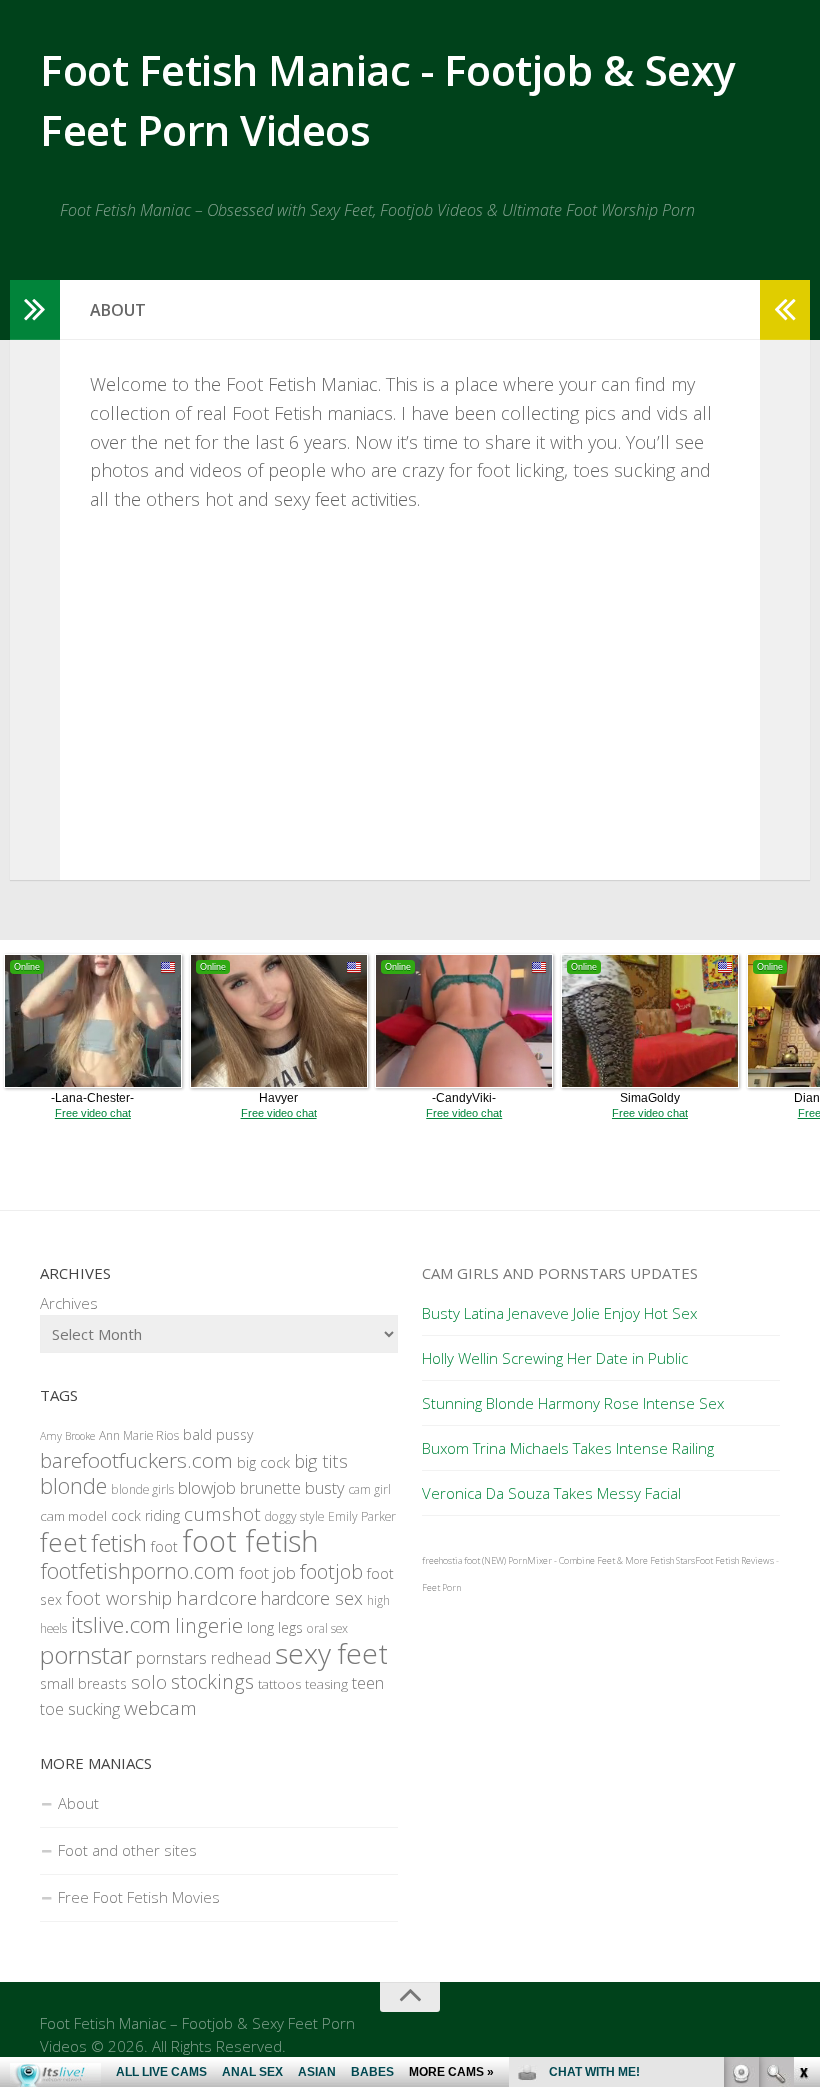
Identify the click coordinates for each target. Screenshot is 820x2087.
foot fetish (250, 1541)
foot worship (119, 1597)
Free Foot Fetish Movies (139, 1897)
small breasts (83, 1683)
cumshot (222, 1514)
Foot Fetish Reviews (734, 1560)
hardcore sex (312, 1598)
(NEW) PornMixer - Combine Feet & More (565, 1560)
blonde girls (142, 1489)
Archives (69, 1303)
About (78, 1803)
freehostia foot (451, 1560)
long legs (275, 1627)
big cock (263, 1462)
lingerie (209, 1625)
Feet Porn (441, 1587)
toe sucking (80, 1709)
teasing (326, 1684)
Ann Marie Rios (139, 1435)
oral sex (327, 1628)
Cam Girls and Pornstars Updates (560, 1273)
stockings (212, 1681)
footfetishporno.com (137, 1570)
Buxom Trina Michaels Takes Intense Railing (568, 1448)
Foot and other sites (127, 1850)
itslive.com (121, 1624)
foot (164, 1546)
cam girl (370, 1489)
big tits (321, 1460)
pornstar (86, 1654)
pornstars (171, 1657)
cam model (73, 1516)
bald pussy (218, 1434)
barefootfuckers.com (136, 1460)
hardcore (216, 1598)
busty (325, 1487)
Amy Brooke (67, 1436)
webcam (160, 1708)
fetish (119, 1543)
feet (63, 1542)
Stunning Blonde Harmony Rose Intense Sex (573, 1403)
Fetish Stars (672, 1560)
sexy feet (331, 1653)
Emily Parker (362, 1516)
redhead (241, 1658)
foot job (267, 1572)
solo (149, 1681)
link (802, 1774)
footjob (331, 1571)
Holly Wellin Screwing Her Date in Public (555, 1358)
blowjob (207, 1487)
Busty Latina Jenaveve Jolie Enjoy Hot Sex (559, 1313)
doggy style (294, 1516)
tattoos (279, 1684)
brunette (270, 1488)
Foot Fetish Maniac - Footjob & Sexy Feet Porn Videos (387, 99)
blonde (73, 1485)
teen (368, 1682)
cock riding (145, 1515)
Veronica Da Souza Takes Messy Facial (551, 1493)
